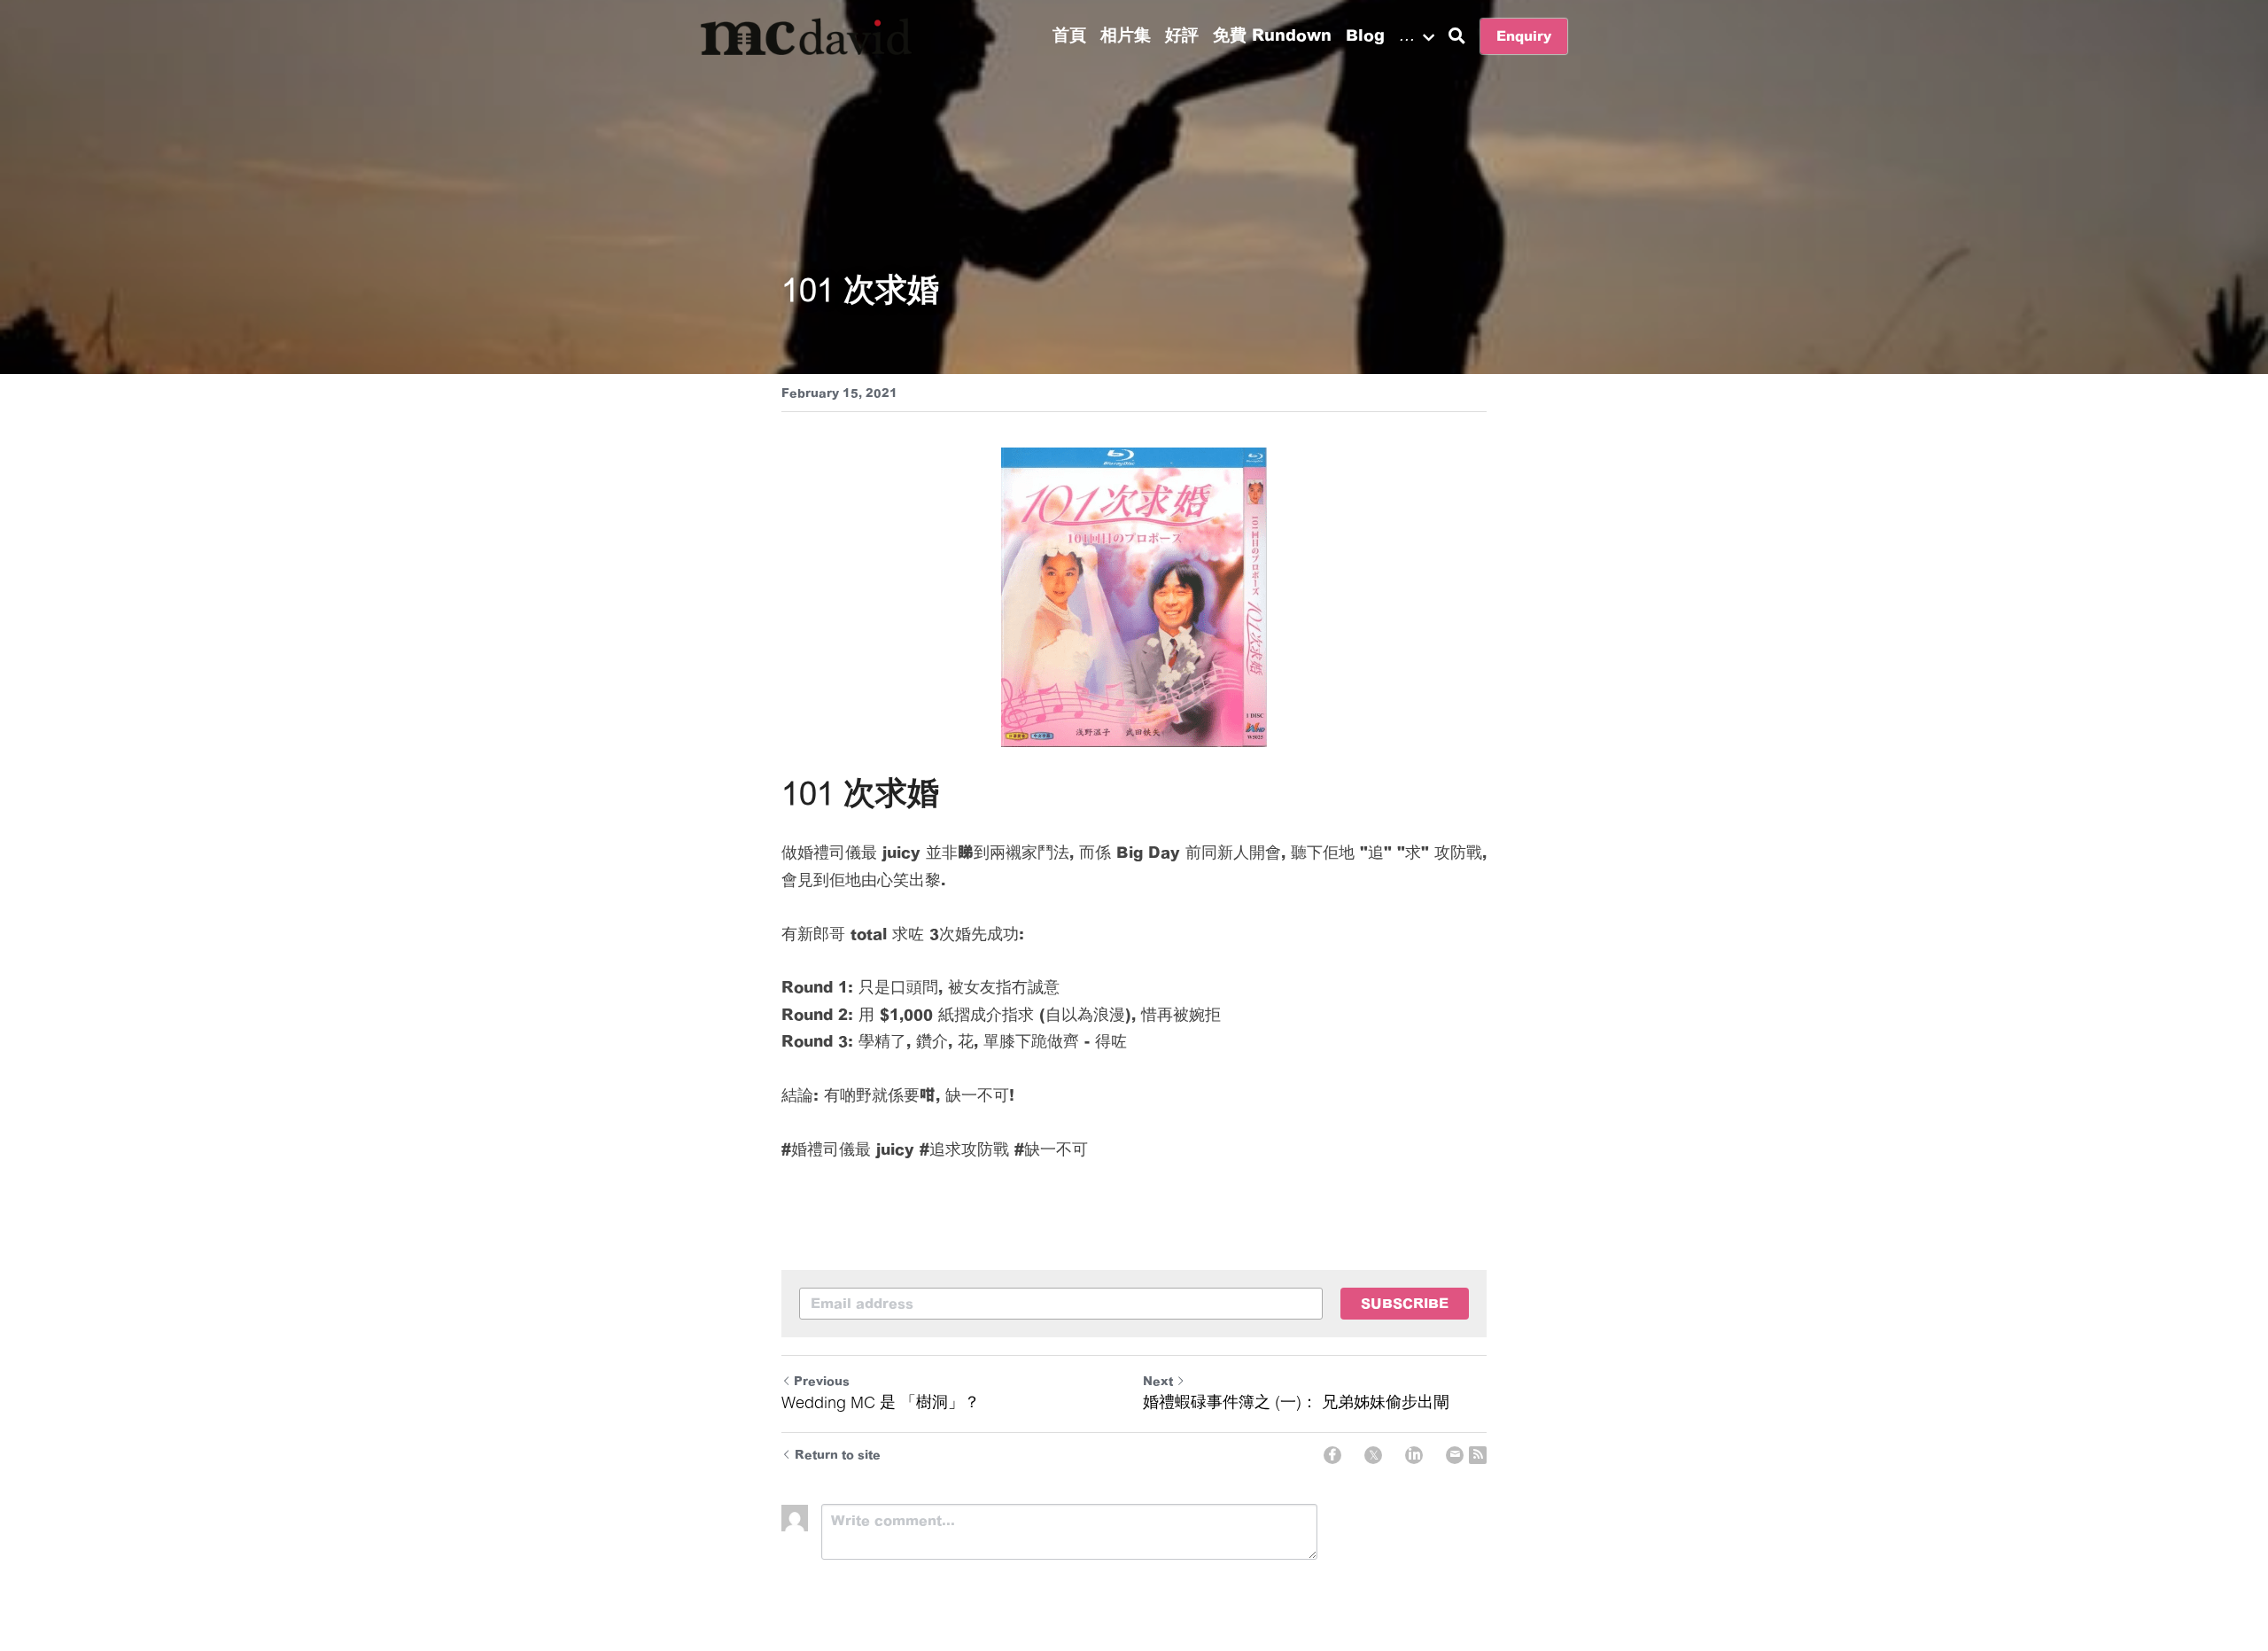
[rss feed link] (1478, 1455)
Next (1158, 1381)
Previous (822, 1381)
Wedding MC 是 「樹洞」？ (881, 1402)
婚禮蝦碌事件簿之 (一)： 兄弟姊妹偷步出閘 (1296, 1402)
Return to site (838, 1455)
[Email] (1455, 1455)
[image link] (806, 35)
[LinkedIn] (1414, 1455)
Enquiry (1524, 36)
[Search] (1457, 36)
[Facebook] (1332, 1455)
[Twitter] (1373, 1455)
